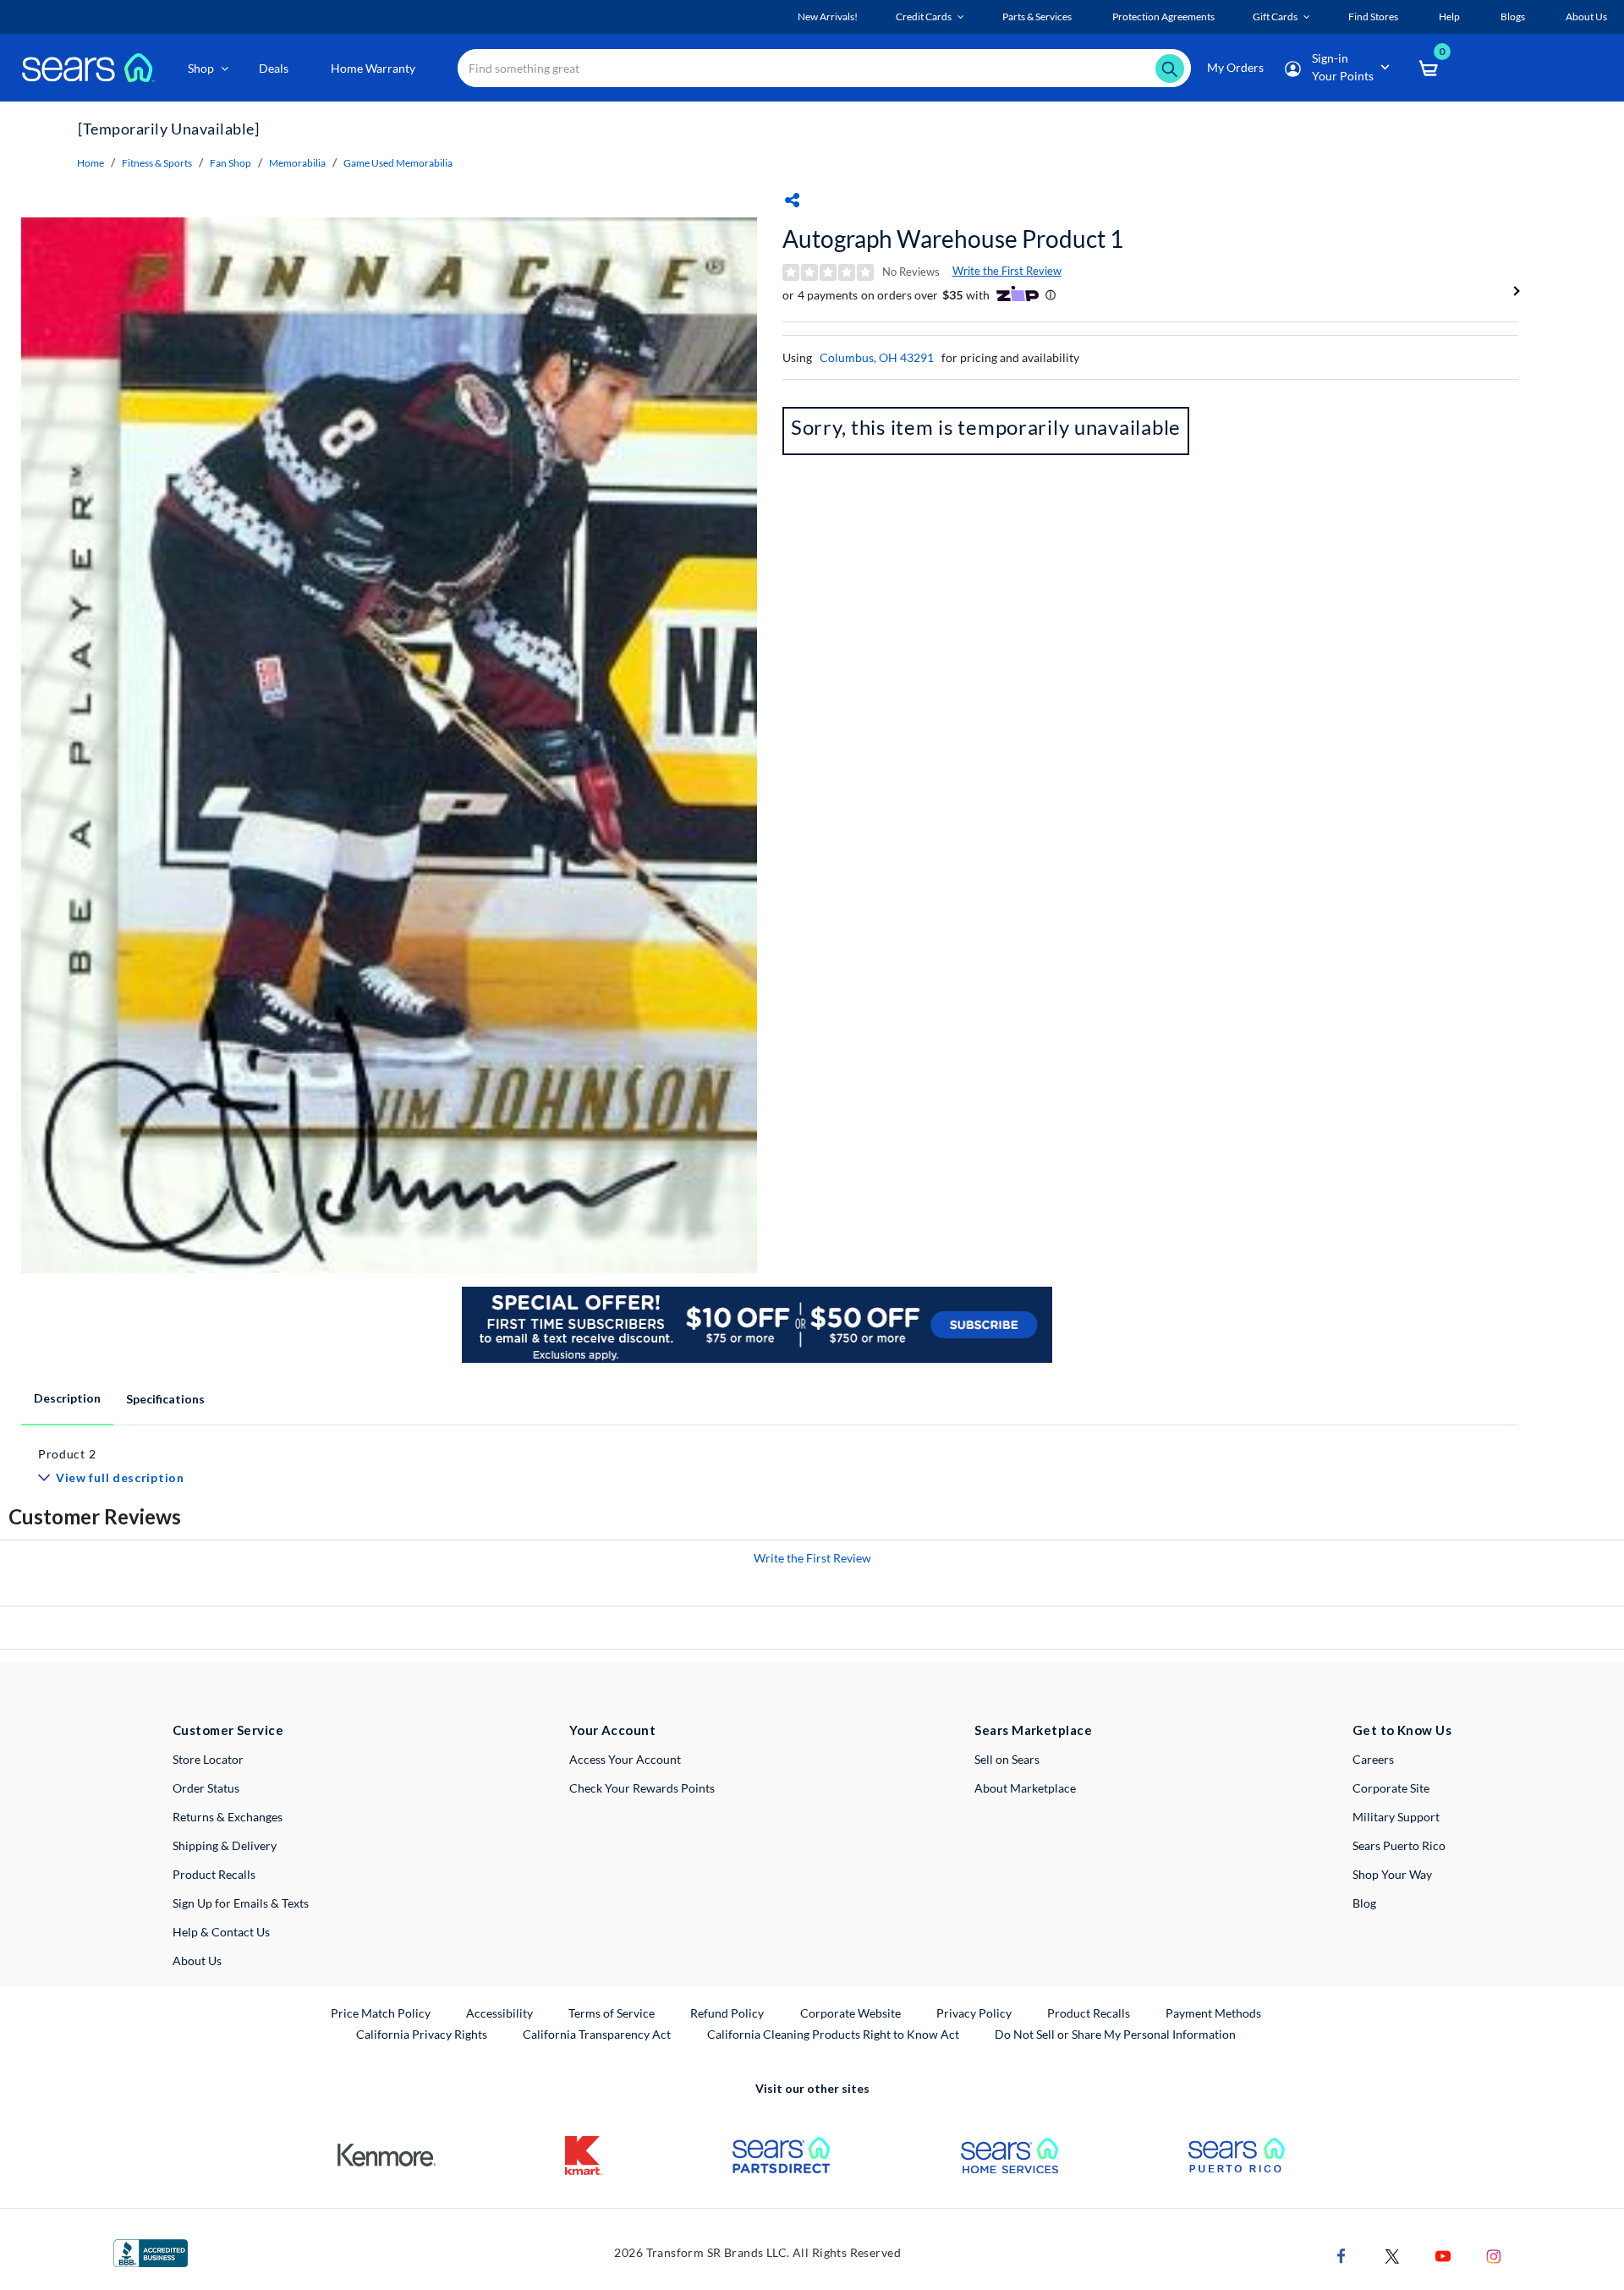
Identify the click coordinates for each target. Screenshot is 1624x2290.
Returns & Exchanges (228, 1817)
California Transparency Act (597, 2034)
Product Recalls (214, 1874)
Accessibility (499, 2013)
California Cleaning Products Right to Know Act (833, 2034)
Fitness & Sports (157, 163)
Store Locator (208, 1759)
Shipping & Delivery (225, 1845)
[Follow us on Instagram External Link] (1494, 2254)
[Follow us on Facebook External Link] (1341, 2254)
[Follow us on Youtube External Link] (1443, 2254)
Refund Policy (727, 2013)
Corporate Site (1391, 1788)
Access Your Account (625, 1759)
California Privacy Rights (422, 2034)
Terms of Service (612, 2013)
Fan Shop (230, 163)
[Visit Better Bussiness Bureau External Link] (151, 2252)
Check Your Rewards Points (642, 1788)
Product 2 (67, 1454)
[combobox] (824, 68)
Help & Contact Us (221, 1932)
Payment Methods (1213, 2013)
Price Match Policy (381, 2013)
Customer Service (228, 1730)
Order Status (206, 1788)
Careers (1373, 1759)
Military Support (1396, 1817)
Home (91, 163)
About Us (197, 1961)
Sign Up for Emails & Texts (241, 1903)
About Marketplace (1025, 1788)
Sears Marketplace (1033, 1730)
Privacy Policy (974, 2013)
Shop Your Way (1392, 1874)
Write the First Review (1007, 271)
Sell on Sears (1007, 1759)
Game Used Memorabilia (398, 163)
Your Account (612, 1730)
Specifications (165, 1399)
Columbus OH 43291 (877, 357)
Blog (1364, 1903)
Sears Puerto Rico (1399, 1845)
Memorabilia (297, 163)
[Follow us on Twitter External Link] (1392, 2254)
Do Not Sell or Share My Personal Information (1115, 2034)
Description (67, 1398)
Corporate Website (851, 2013)
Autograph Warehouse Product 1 (953, 239)
